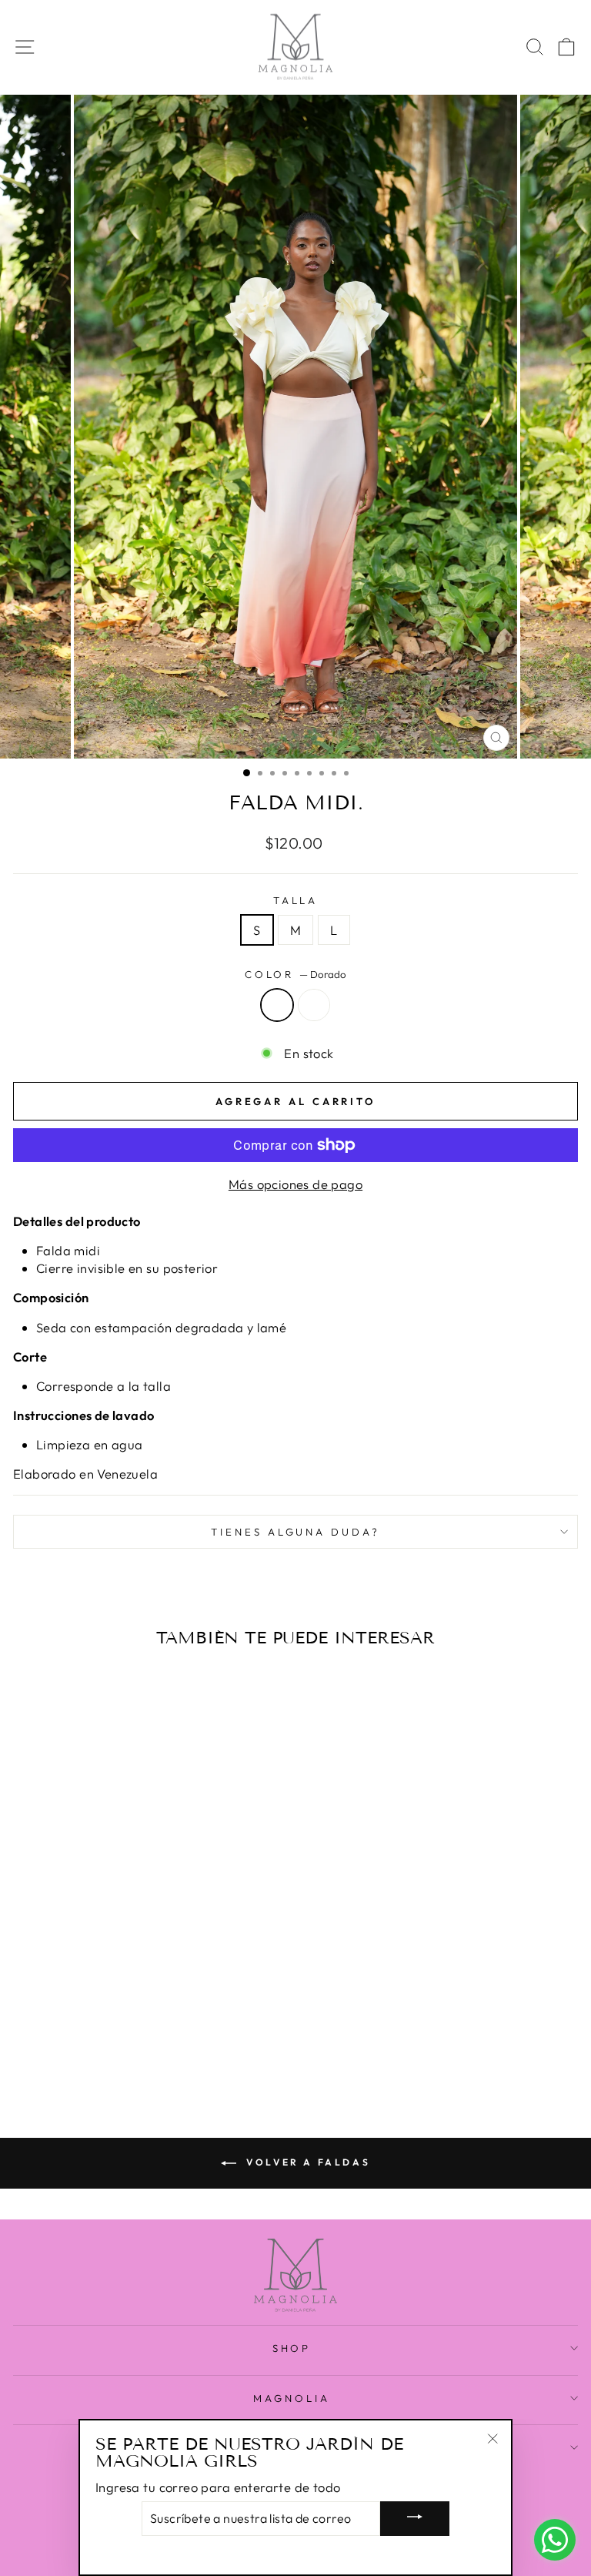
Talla (296, 900)
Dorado (277, 1005)
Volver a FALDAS (307, 2162)
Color (296, 974)
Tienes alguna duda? (296, 1532)
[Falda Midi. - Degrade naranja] (130, 2047)
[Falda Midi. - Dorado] (113, 2047)
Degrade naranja (314, 1005)
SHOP (292, 2348)
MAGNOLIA (292, 2398)
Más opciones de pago (295, 1184)
